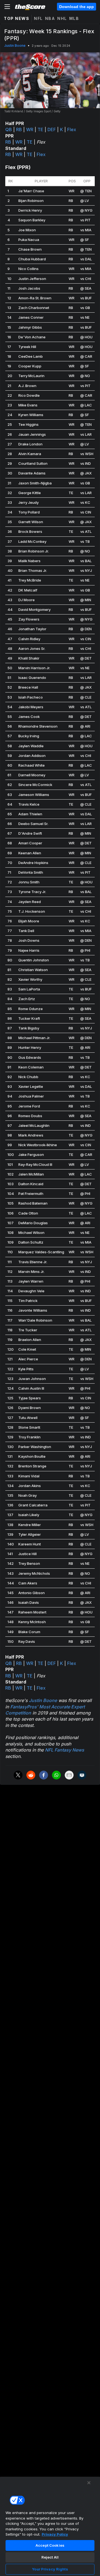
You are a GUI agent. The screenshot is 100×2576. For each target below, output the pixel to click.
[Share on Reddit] (31, 1775)
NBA (50, 18)
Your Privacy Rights (50, 2569)
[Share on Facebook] (44, 1775)
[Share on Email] (69, 1775)
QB (9, 129)
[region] (50, 2526)
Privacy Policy (55, 2534)
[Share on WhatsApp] (56, 1775)
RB (19, 129)
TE (40, 129)
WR (30, 129)
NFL (38, 18)
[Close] (89, 2483)
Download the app (77, 7)
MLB (74, 18)
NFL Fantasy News (65, 1750)
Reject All (50, 2557)
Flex (72, 129)
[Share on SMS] (82, 1775)
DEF (52, 129)
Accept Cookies (50, 2545)
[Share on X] (18, 1775)
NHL (62, 18)
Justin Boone (15, 46)
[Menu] (7, 7)
